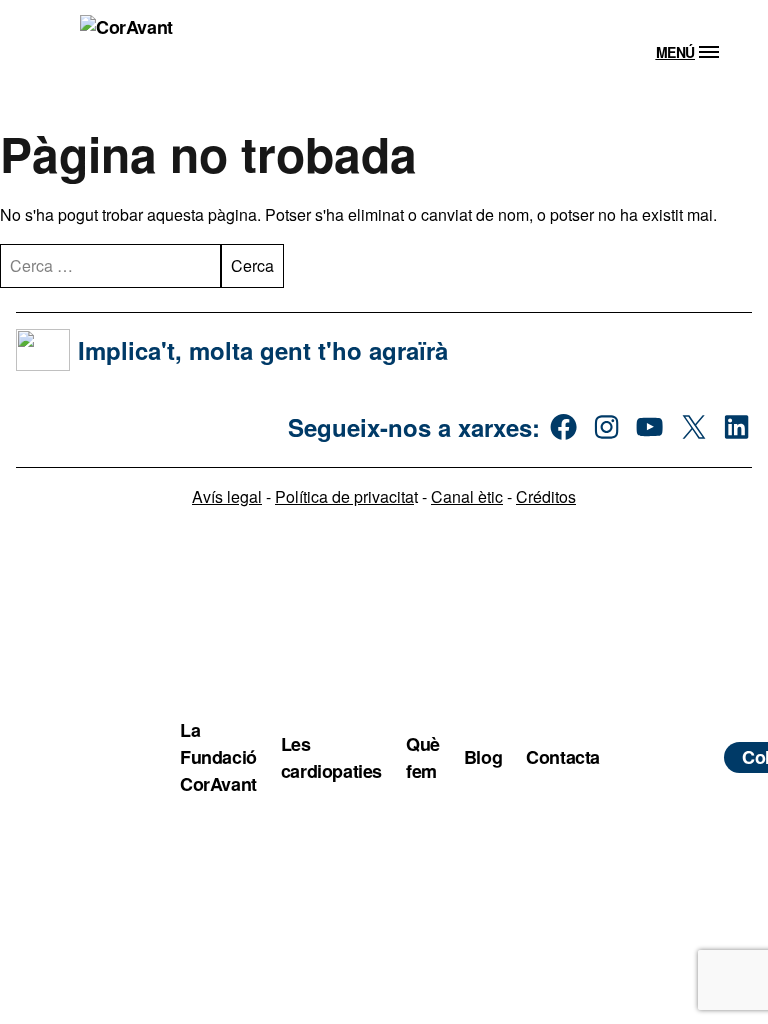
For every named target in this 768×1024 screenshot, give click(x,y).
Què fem (423, 757)
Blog (483, 757)
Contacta (563, 757)
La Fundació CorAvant (218, 757)
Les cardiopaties (331, 757)
